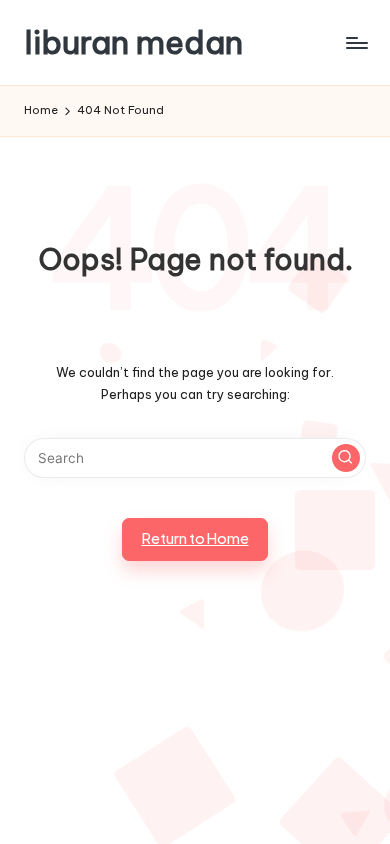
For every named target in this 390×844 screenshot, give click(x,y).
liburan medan (133, 42)
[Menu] (356, 42)
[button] (346, 458)
